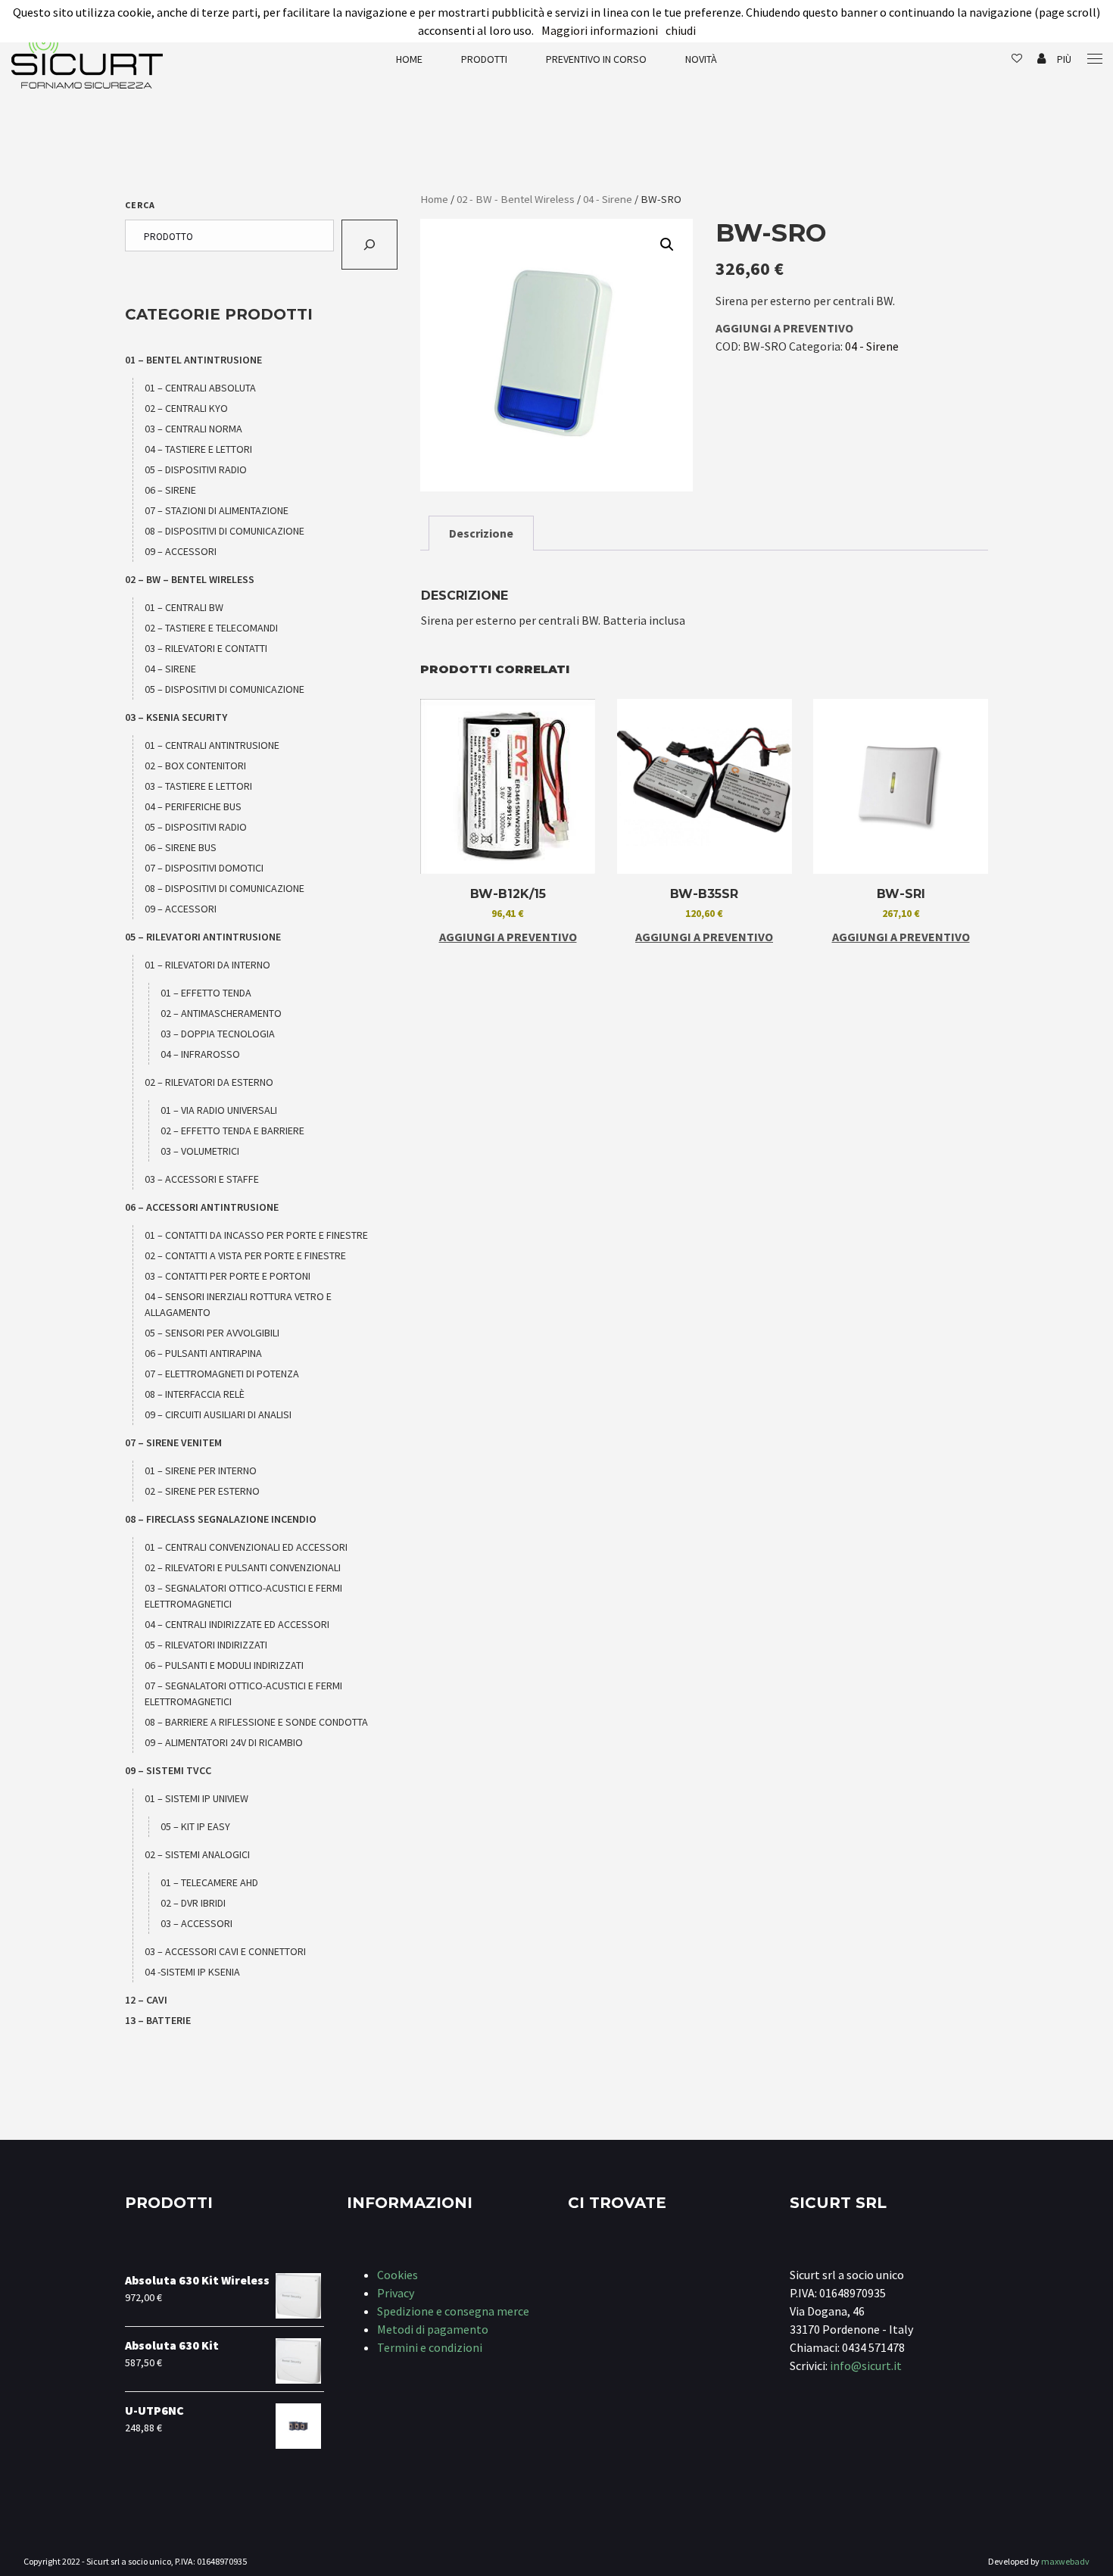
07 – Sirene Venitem (173, 1442)
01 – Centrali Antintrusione (212, 745)
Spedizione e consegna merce (453, 2311)
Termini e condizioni (430, 2347)
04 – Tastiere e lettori (198, 449)
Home (409, 59)
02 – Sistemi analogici (197, 1854)
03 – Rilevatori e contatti (206, 648)
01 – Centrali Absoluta (200, 388)
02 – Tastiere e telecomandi (211, 628)
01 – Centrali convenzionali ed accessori (246, 1547)
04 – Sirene (170, 669)
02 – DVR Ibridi (193, 1903)
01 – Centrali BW (184, 607)
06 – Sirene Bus (181, 847)
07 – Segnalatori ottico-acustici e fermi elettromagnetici (243, 1693)
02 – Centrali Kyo (186, 408)
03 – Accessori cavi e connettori (225, 1951)
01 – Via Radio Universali (219, 1110)
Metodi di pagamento (433, 2329)
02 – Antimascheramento (221, 1013)
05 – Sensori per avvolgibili (212, 1333)
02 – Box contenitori (195, 766)
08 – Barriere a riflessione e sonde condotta (256, 1722)
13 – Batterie (158, 2020)
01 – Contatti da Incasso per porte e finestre (256, 1235)
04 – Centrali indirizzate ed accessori (237, 1624)
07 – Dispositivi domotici (204, 868)
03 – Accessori (196, 1923)
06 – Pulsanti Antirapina (203, 1353)
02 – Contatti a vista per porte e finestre (245, 1255)
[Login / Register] (1041, 59)
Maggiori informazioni (600, 30)
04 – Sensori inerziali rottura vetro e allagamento (238, 1304)
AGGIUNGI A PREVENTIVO (784, 328)
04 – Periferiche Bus (193, 806)
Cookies (397, 2275)
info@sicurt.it (866, 2365)
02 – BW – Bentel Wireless (190, 579)
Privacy (396, 2293)
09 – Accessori (181, 551)
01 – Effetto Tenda (206, 993)
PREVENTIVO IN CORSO (596, 59)
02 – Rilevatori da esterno (209, 1082)
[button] (667, 245)
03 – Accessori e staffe (202, 1179)
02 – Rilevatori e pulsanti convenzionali (243, 1567)
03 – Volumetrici (200, 1151)
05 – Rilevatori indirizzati (206, 1645)
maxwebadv (1065, 2561)
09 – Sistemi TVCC (168, 1770)
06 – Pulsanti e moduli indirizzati (224, 1665)
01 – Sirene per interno (201, 1470)
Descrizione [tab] (481, 533)
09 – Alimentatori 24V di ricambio (224, 1742)
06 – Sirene (170, 490)
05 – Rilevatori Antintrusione (203, 937)
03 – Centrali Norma (193, 429)
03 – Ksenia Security (176, 717)
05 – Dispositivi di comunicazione (224, 689)
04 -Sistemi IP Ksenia (192, 1972)
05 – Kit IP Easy (195, 1826)
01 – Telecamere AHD (209, 1882)
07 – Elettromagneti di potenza (222, 1374)
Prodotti (484, 59)
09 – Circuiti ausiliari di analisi (218, 1414)
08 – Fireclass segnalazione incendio (221, 1519)
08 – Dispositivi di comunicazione (224, 531)
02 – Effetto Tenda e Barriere (232, 1131)
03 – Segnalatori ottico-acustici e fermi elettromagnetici (243, 1596)
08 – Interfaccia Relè (195, 1394)
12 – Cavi (146, 2000)
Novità (701, 59)
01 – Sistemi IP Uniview (196, 1798)
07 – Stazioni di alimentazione (217, 510)
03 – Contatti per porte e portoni (228, 1276)
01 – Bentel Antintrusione (193, 360)
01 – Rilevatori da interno (207, 965)
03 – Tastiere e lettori (198, 786)
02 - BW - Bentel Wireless (516, 199)
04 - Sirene (608, 199)
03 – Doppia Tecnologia (218, 1034)
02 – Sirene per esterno (202, 1491)
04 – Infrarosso (200, 1054)
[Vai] (369, 245)
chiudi (681, 30)
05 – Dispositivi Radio (196, 469)
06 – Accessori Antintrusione (202, 1207)
